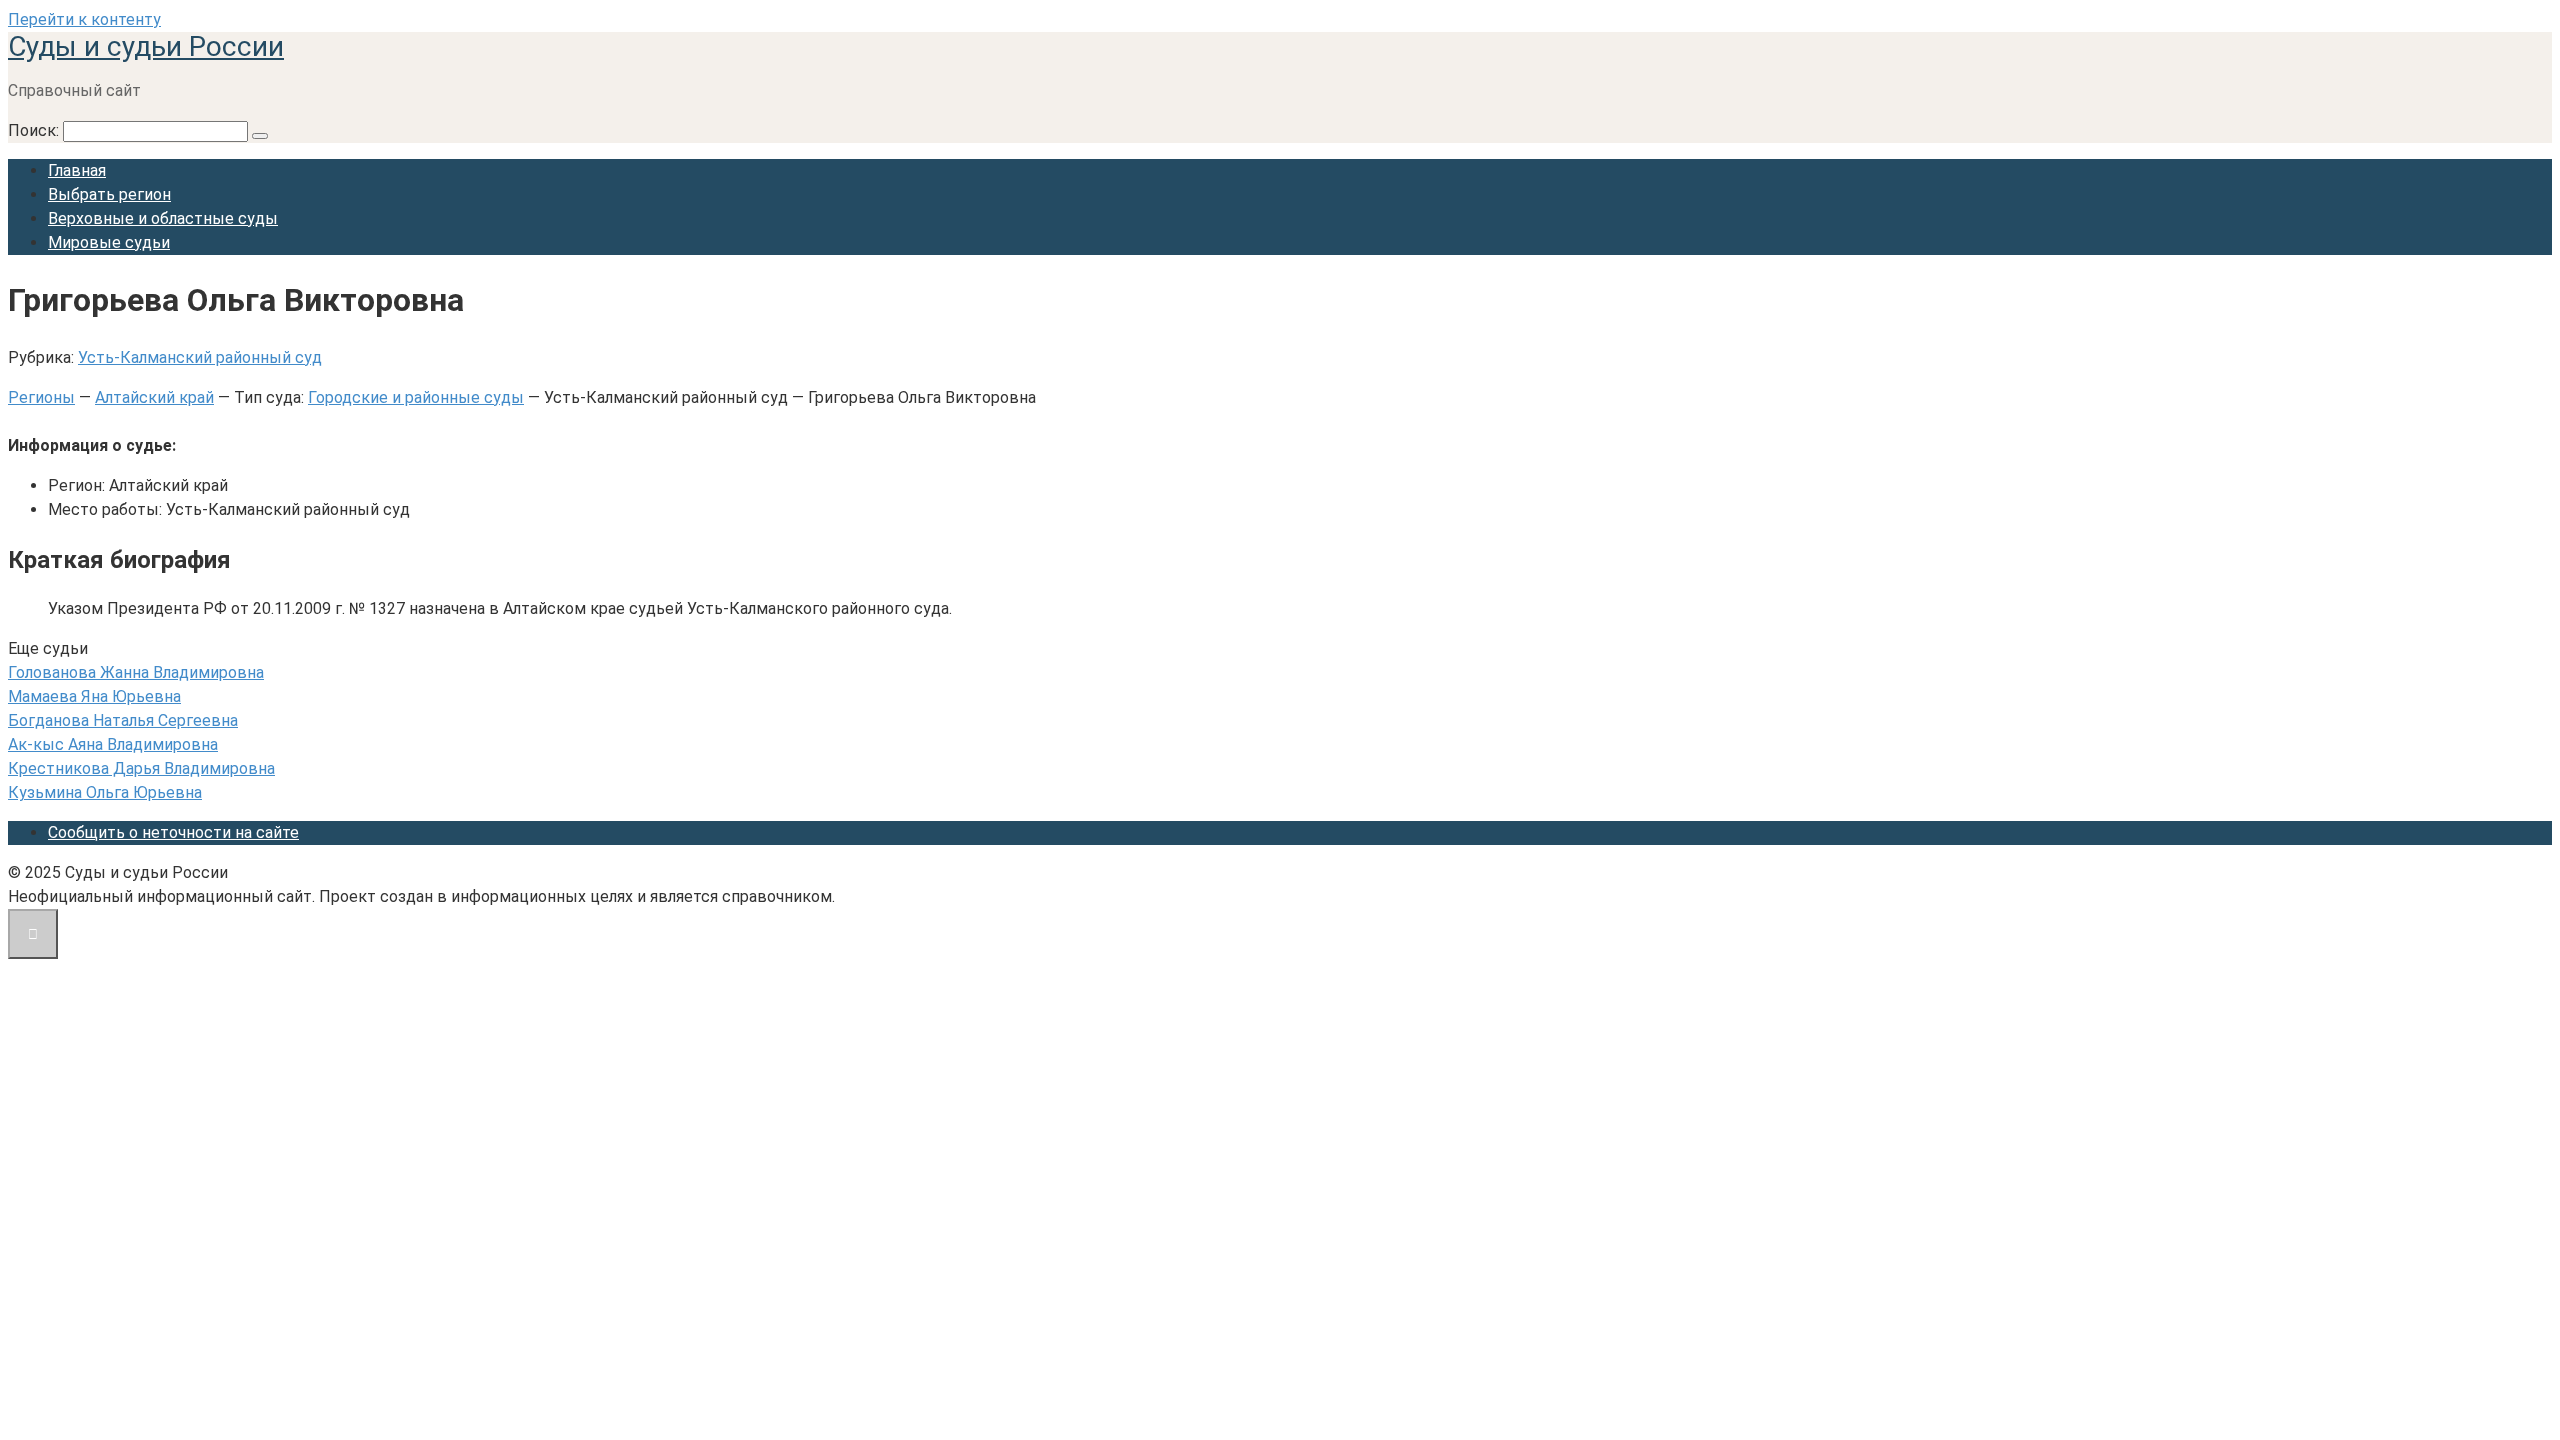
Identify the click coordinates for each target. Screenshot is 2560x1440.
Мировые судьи (109, 242)
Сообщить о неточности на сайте (173, 832)
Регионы (41, 397)
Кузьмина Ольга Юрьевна (105, 792)
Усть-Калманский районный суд (200, 357)
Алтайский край (154, 397)
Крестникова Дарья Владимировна (141, 768)
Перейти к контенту (84, 19)
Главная (77, 170)
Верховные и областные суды (163, 218)
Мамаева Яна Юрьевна (94, 696)
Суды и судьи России (146, 46)
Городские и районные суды (416, 397)
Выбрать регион (109, 194)
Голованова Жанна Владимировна (136, 672)
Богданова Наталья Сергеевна (123, 720)
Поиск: (35, 130)
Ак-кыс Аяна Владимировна (113, 744)
